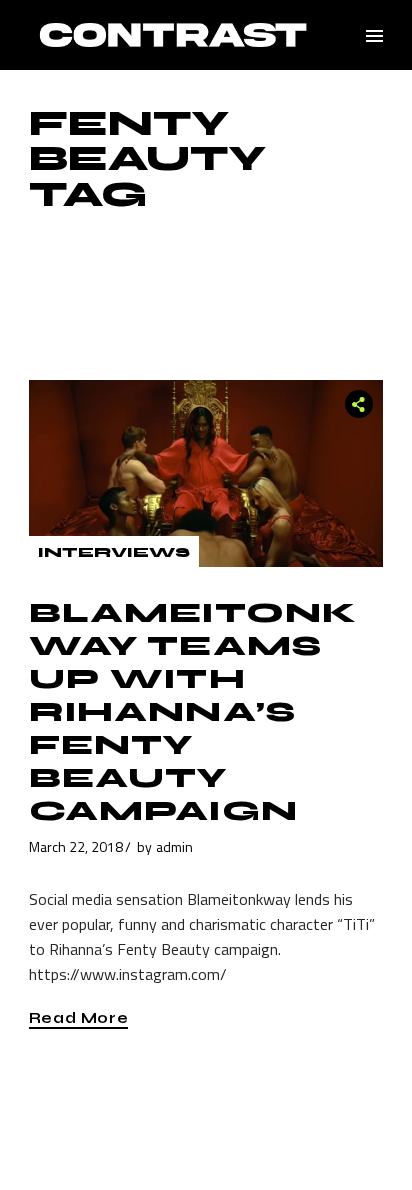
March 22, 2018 (76, 846)
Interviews (114, 552)
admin (174, 846)
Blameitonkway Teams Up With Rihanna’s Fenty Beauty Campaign (193, 712)
